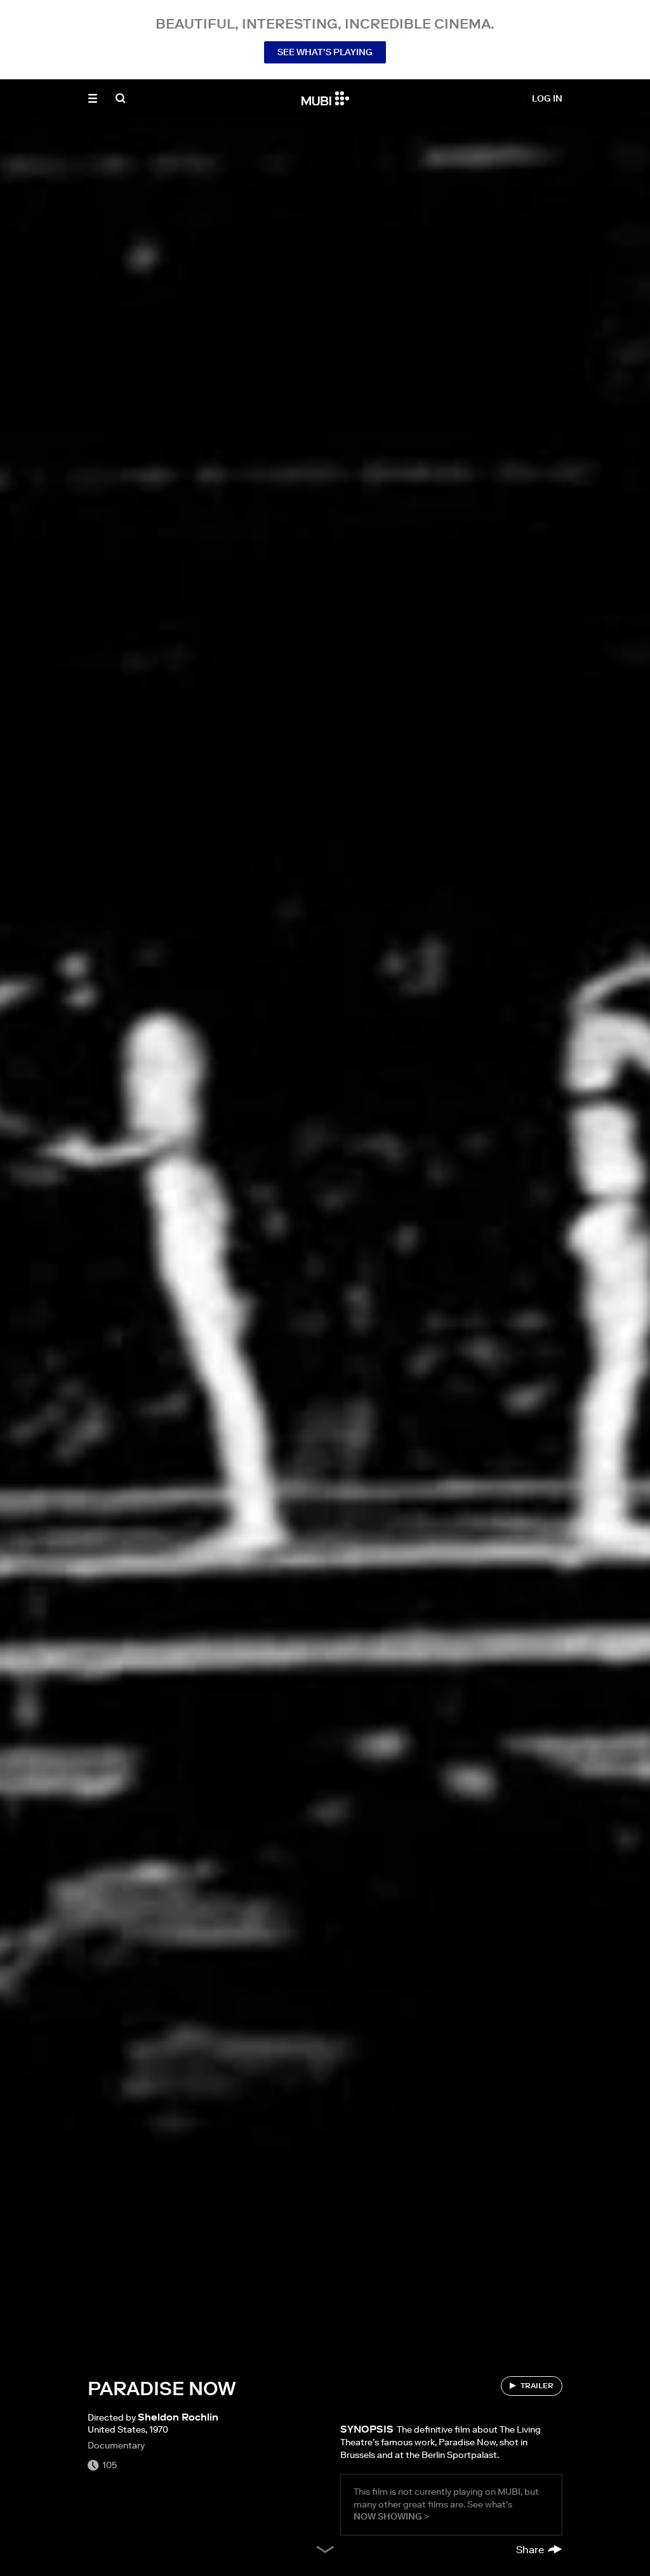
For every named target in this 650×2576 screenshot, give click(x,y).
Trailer (537, 2385)
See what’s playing (325, 52)
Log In (547, 98)
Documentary (116, 2445)
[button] (93, 98)
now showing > (391, 2516)
